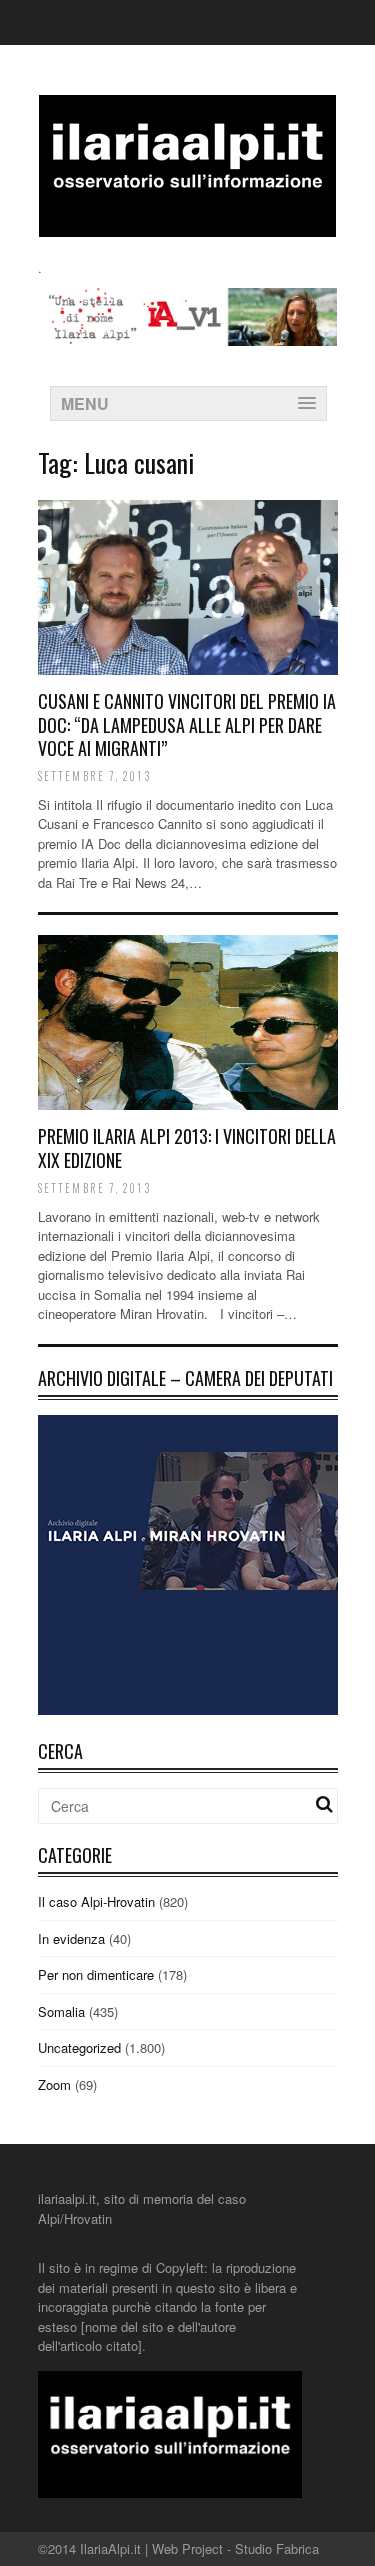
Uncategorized (79, 2047)
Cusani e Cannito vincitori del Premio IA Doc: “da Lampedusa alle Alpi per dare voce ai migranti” (187, 724)
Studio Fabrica (277, 2548)
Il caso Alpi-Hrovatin (96, 1901)
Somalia (61, 2011)
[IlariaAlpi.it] (187, 224)
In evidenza (71, 1938)
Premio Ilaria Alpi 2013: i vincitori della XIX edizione (187, 1147)
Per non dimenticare (96, 1974)
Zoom (54, 2084)
